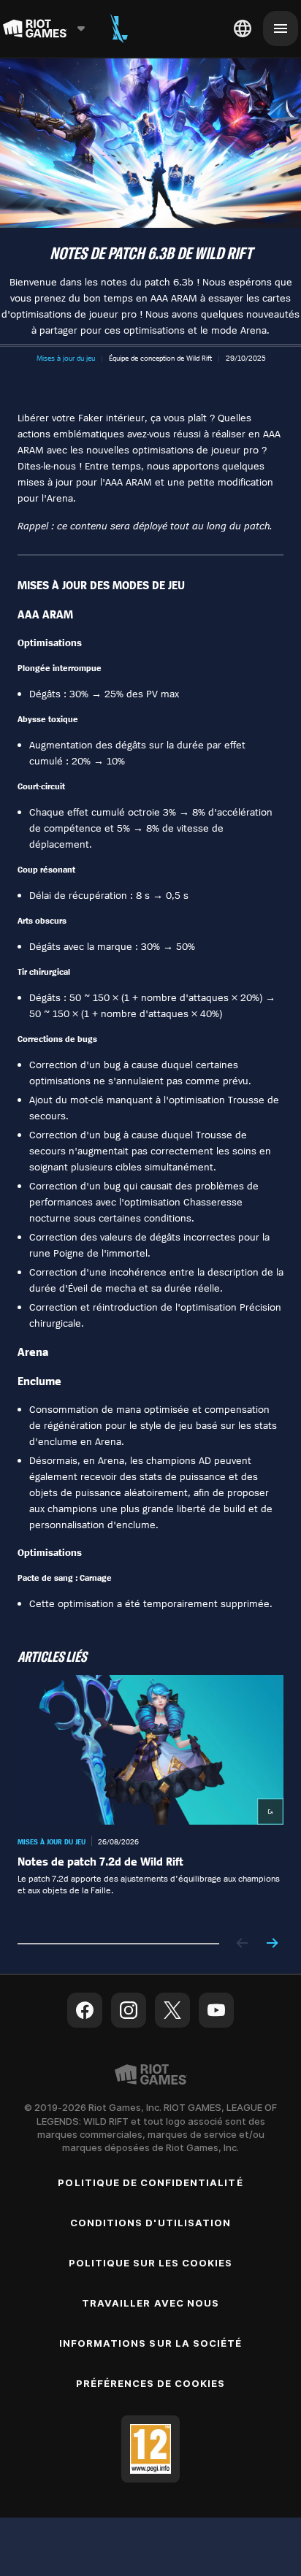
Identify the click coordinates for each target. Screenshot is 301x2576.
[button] (66, 358)
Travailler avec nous (150, 2303)
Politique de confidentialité (150, 2182)
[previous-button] (243, 1944)
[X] (172, 2010)
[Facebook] (85, 2010)
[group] (150, 1797)
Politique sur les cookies (151, 2263)
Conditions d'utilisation (150, 2223)
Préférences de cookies (151, 2383)
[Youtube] (216, 2010)
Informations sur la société (150, 2343)
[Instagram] (129, 2010)
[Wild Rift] (119, 28)
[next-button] (272, 1944)
